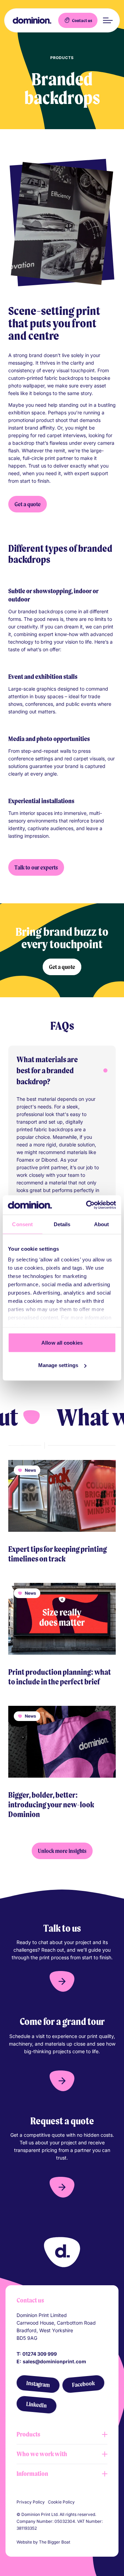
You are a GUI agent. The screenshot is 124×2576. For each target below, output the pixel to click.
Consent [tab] (22, 1224)
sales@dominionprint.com (54, 2361)
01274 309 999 (40, 2354)
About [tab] (102, 1224)
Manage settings (58, 1365)
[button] (62, 1981)
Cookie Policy (61, 2502)
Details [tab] (62, 1224)
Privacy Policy (31, 2502)
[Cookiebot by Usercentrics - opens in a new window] (87, 1205)
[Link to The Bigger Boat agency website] (74, 2542)
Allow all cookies (62, 1342)
